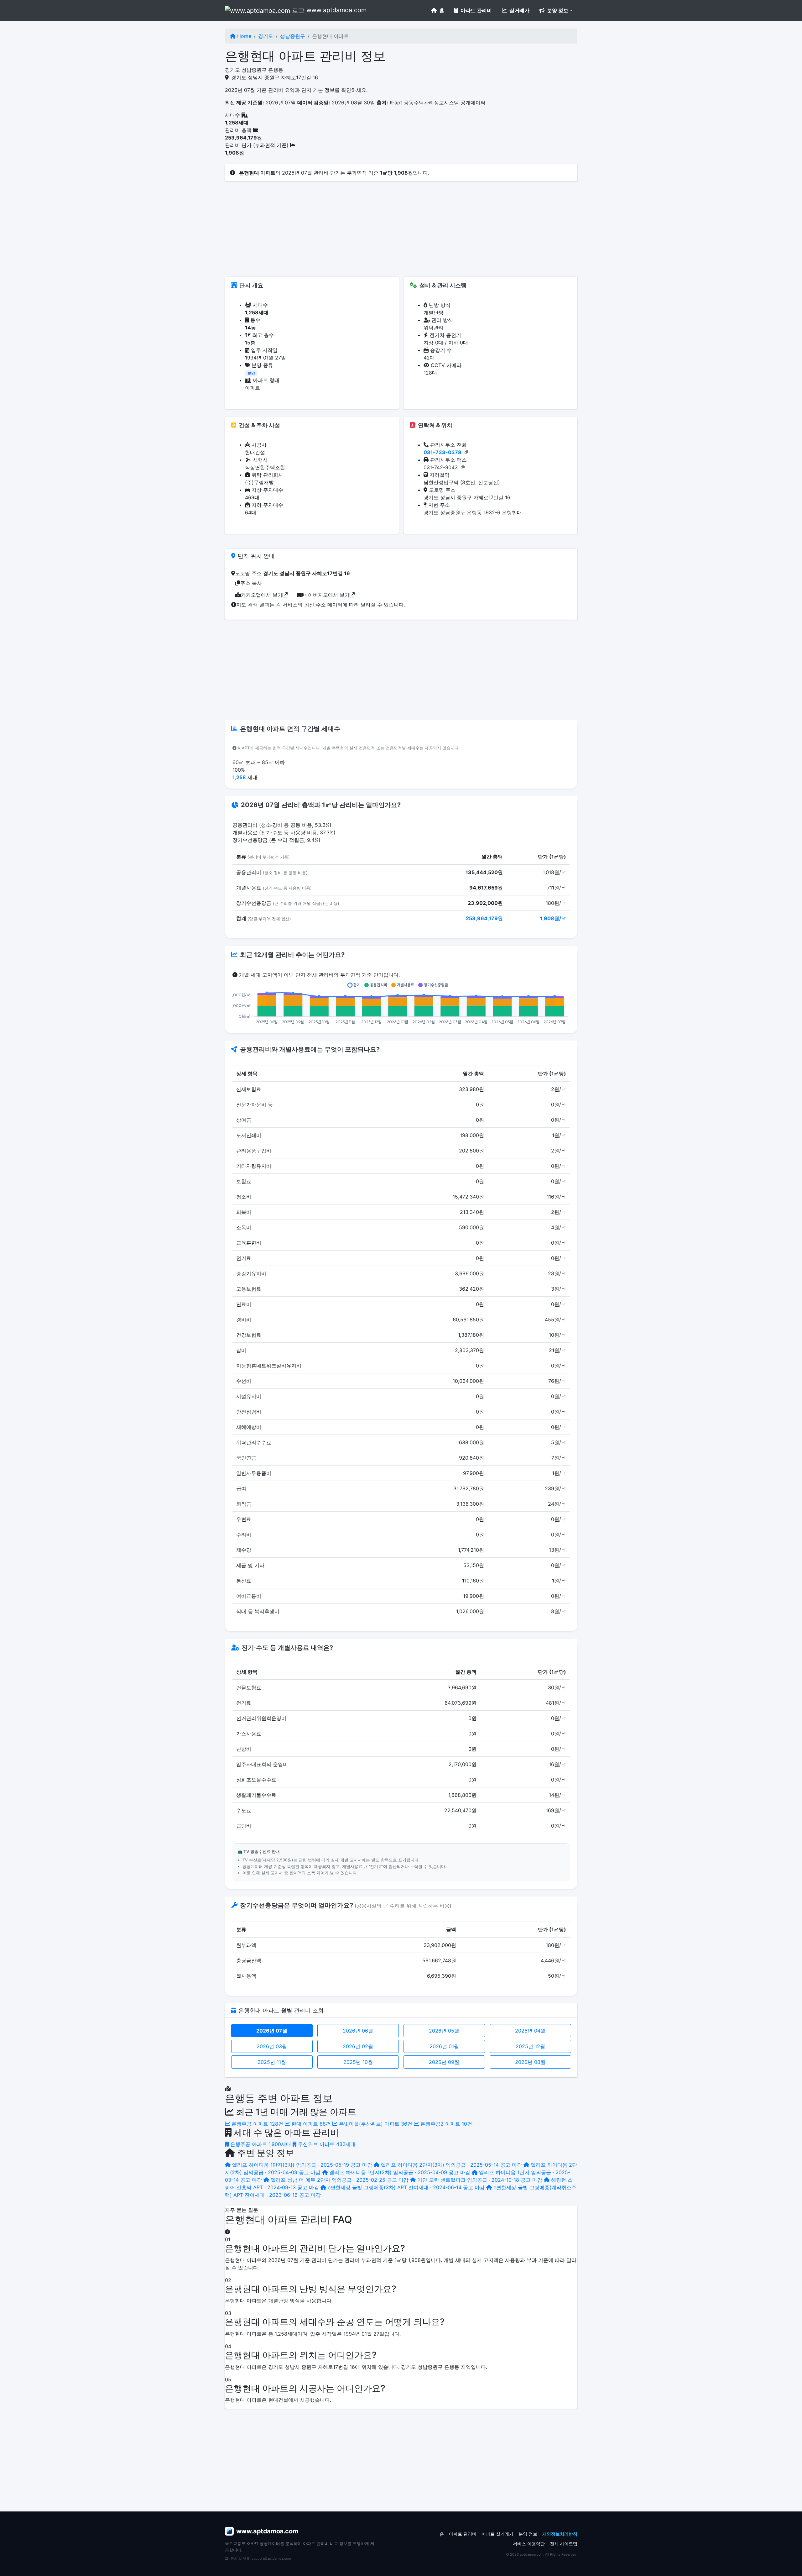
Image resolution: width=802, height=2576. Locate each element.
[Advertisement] (401, 233)
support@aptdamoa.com (271, 2558)
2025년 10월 (358, 2062)
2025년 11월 (272, 2062)
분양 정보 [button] (557, 10)
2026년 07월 (272, 2031)
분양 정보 (528, 2534)
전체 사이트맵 (564, 2544)
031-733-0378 (443, 452)
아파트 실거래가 (497, 2534)
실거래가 (519, 10)
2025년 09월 (444, 2062)
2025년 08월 (530, 2062)
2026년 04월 (530, 2031)
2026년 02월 (358, 2046)
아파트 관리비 (476, 10)
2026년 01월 (444, 2046)
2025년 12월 (530, 2046)
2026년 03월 (272, 2046)
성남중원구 (293, 36)
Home (243, 36)
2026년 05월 (444, 2031)
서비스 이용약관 (529, 2544)
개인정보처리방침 (560, 2534)
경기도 (266, 36)
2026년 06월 (358, 2031)
